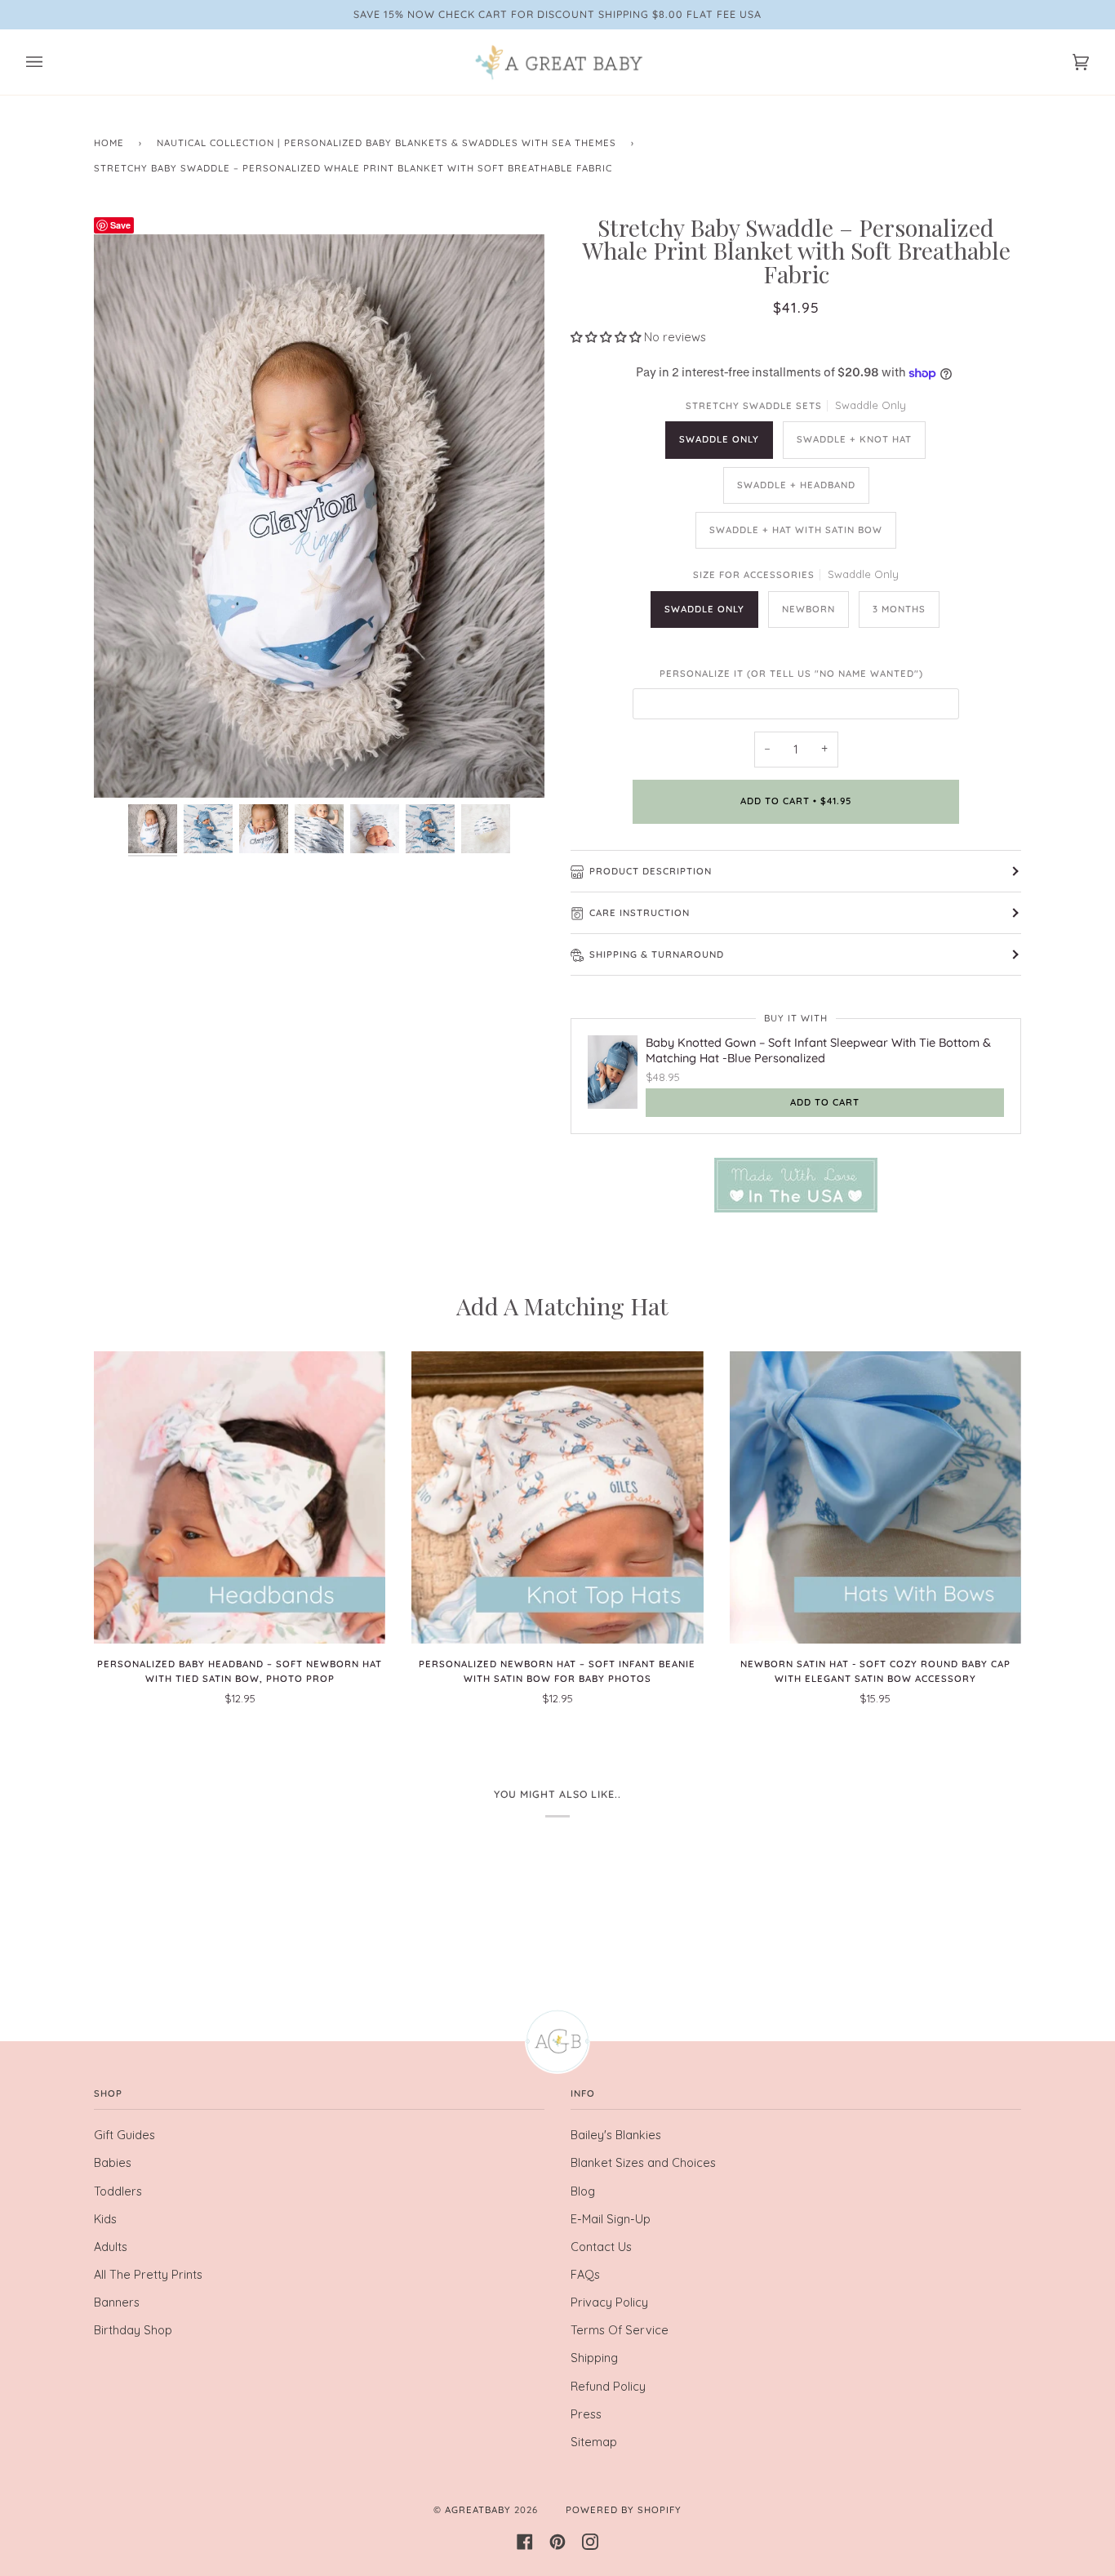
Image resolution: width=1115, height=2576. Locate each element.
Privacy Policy (609, 2302)
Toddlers (118, 2191)
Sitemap (594, 2442)
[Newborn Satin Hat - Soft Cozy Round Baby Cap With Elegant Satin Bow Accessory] (875, 1497)
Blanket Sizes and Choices (643, 2163)
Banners (117, 2302)
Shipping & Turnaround (657, 954)
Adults (111, 2247)
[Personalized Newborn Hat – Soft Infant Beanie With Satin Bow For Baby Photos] (557, 1497)
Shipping (594, 2358)
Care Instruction (640, 913)
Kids (105, 2219)
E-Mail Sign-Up (611, 2219)
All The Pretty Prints (148, 2275)
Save (120, 225)
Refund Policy (608, 2387)
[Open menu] (51, 62)
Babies (113, 2163)
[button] (607, 337)
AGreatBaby (478, 2510)
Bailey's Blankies (616, 2135)
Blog (583, 2191)
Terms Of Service (620, 2330)
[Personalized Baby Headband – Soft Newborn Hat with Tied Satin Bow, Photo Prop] (240, 1497)
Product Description (651, 871)
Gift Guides (124, 2135)
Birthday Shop (133, 2330)
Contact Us (601, 2247)
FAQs (585, 2275)
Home (109, 143)
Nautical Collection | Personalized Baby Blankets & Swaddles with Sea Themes (386, 143)
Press (586, 2414)
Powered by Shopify (624, 2510)
